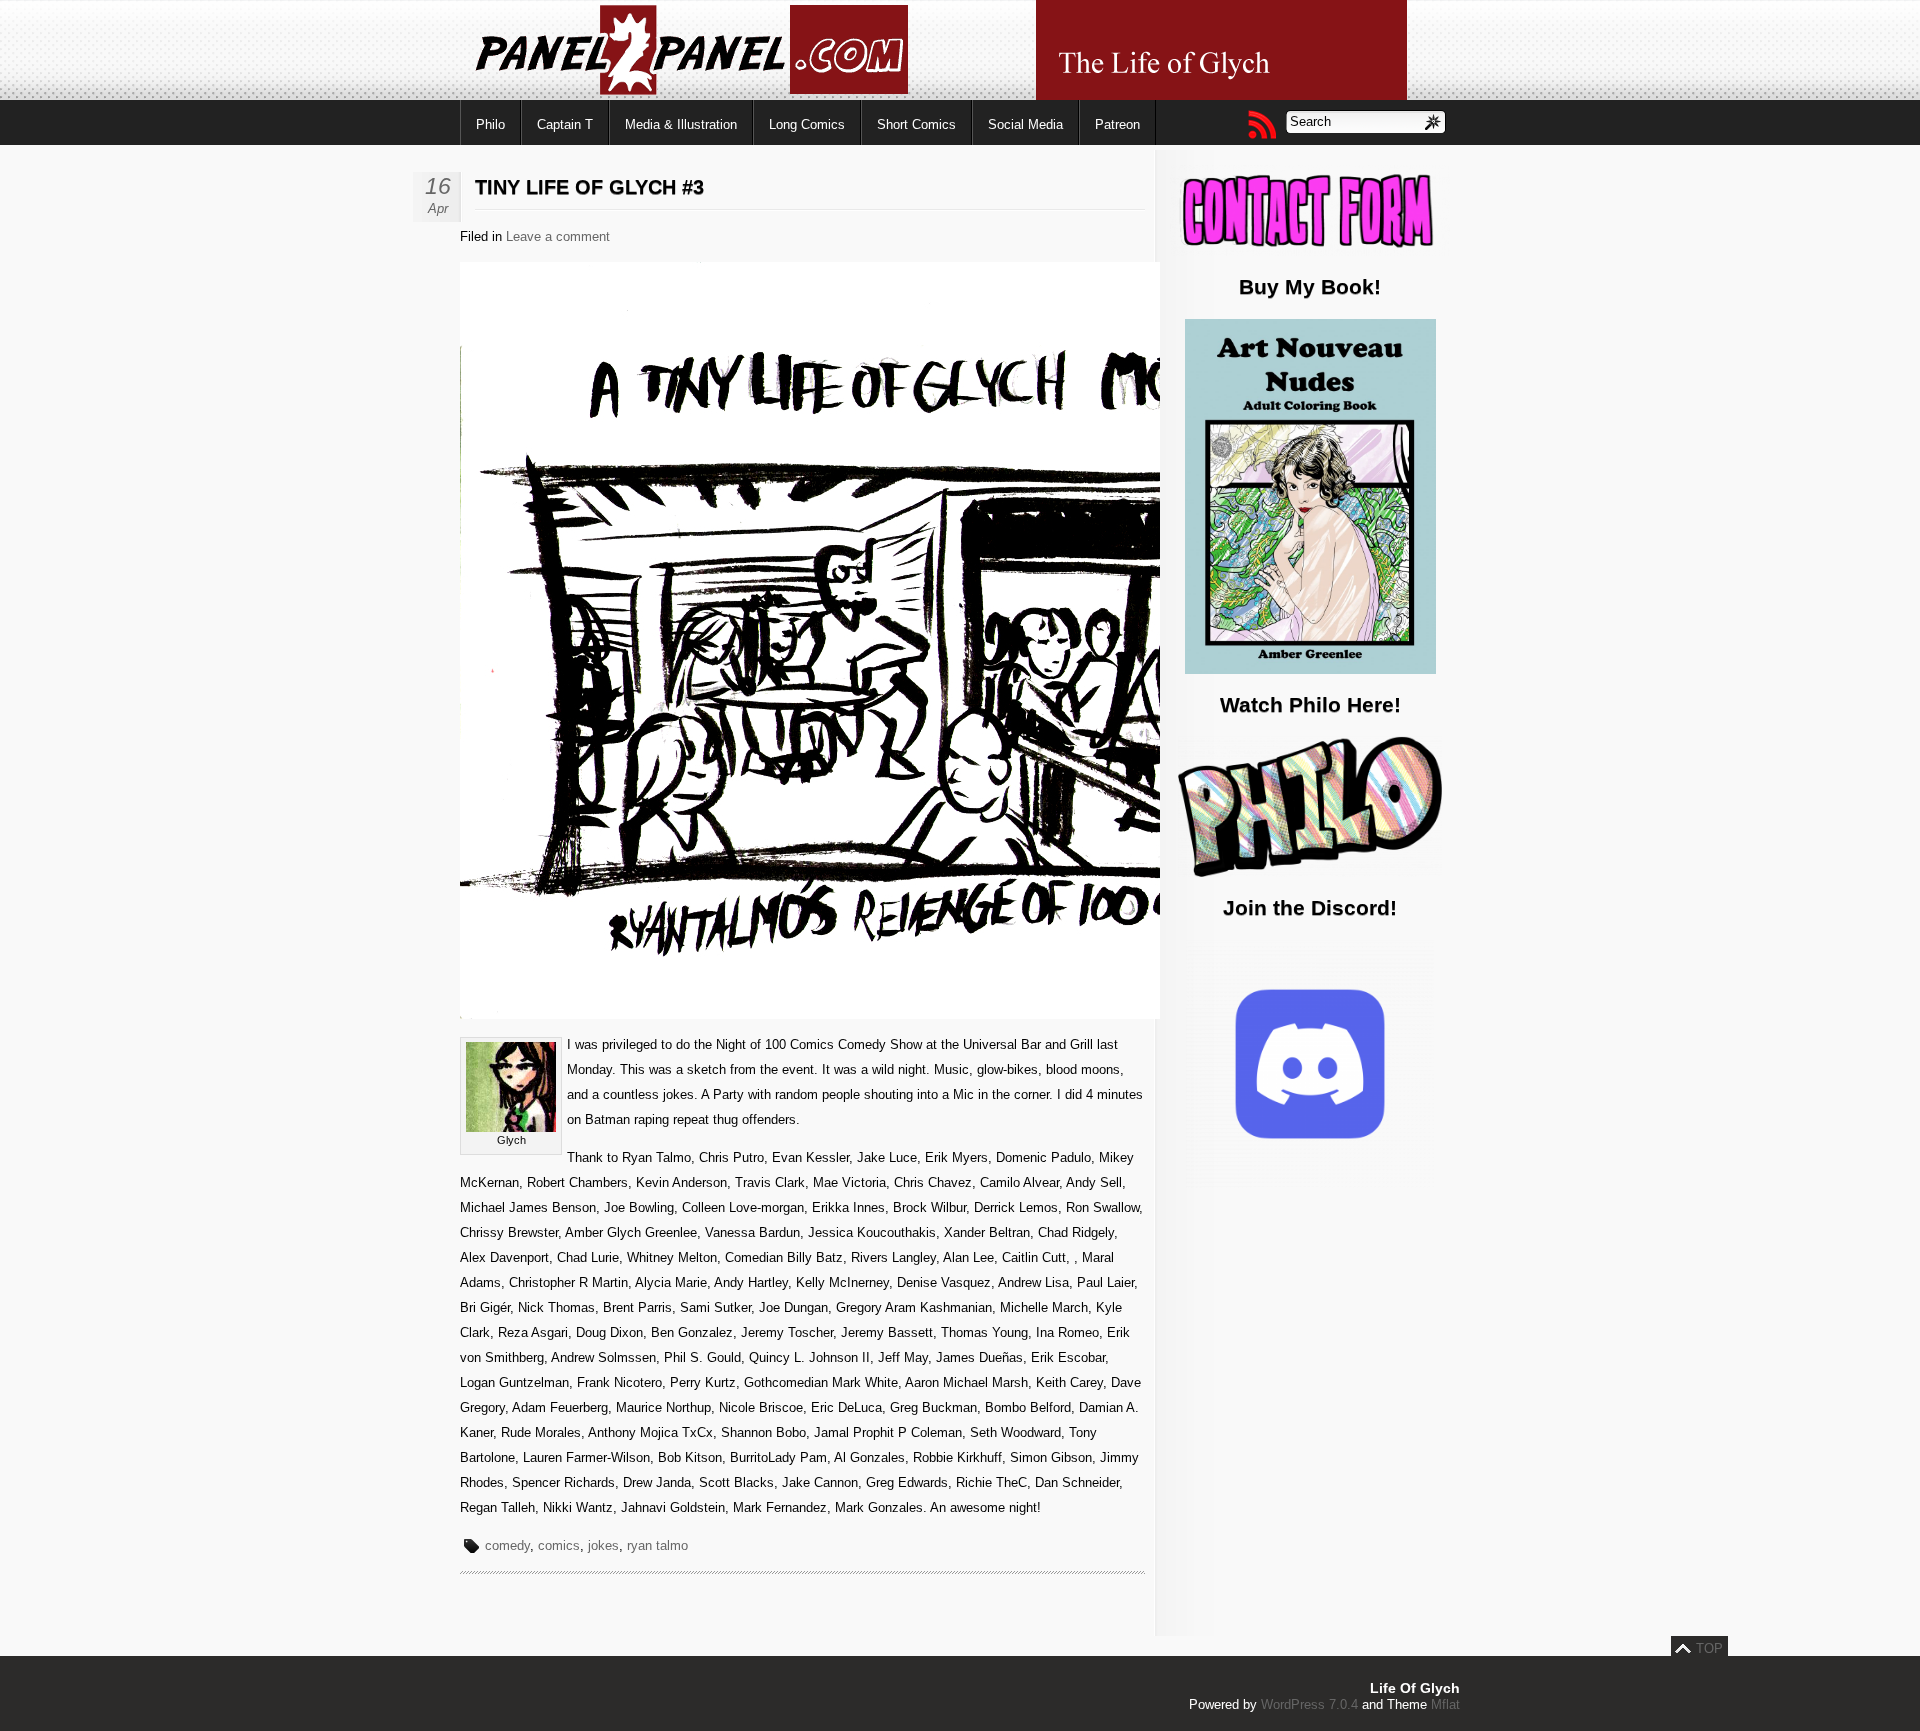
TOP (1709, 1648)
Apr (438, 208)
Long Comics (807, 124)
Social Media (1025, 124)
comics (559, 1545)
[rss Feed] (1261, 124)
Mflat (1445, 1704)
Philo (490, 124)
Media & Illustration (681, 124)
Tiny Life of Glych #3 (589, 187)
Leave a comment (558, 236)
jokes (603, 1545)
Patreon (1117, 124)
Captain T (565, 124)
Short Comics (916, 124)
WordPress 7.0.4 (1309, 1704)
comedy (507, 1545)
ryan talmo (657, 1545)
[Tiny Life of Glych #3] (960, 1014)
